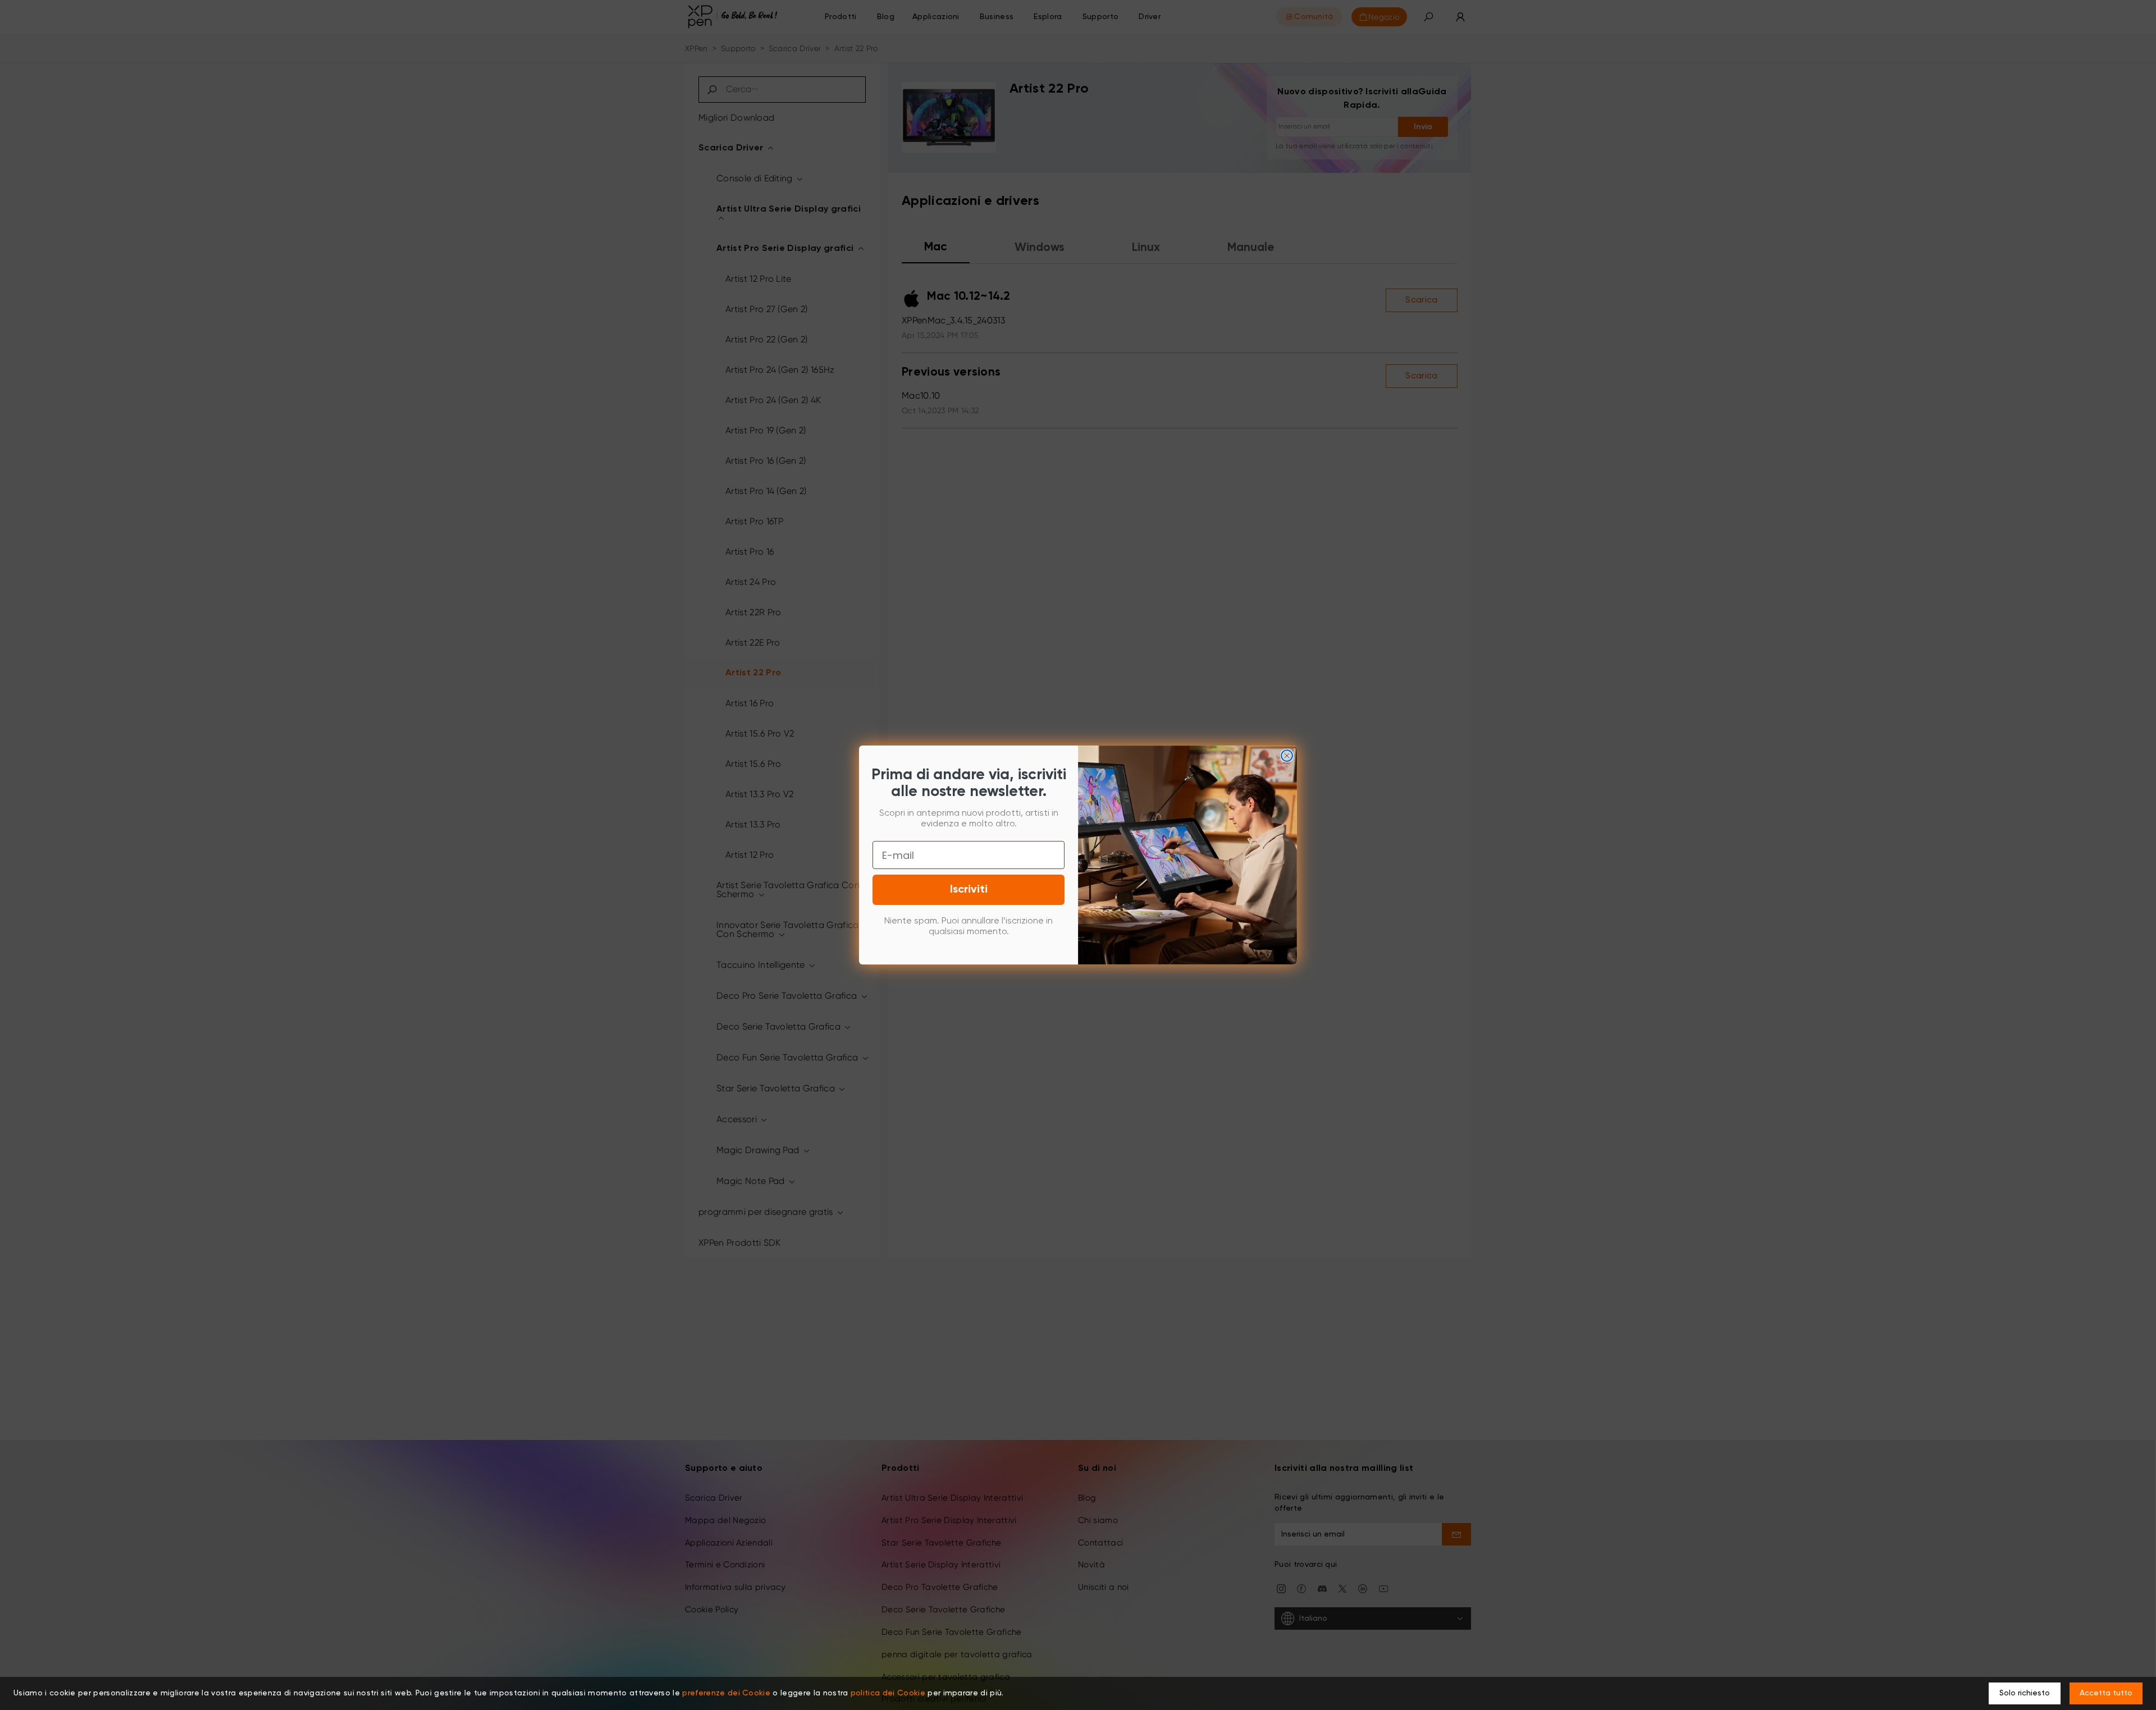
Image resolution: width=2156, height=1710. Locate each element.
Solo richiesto (2025, 1693)
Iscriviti (969, 890)
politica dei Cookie (888, 1693)
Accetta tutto (2106, 1693)
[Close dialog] (1287, 756)
